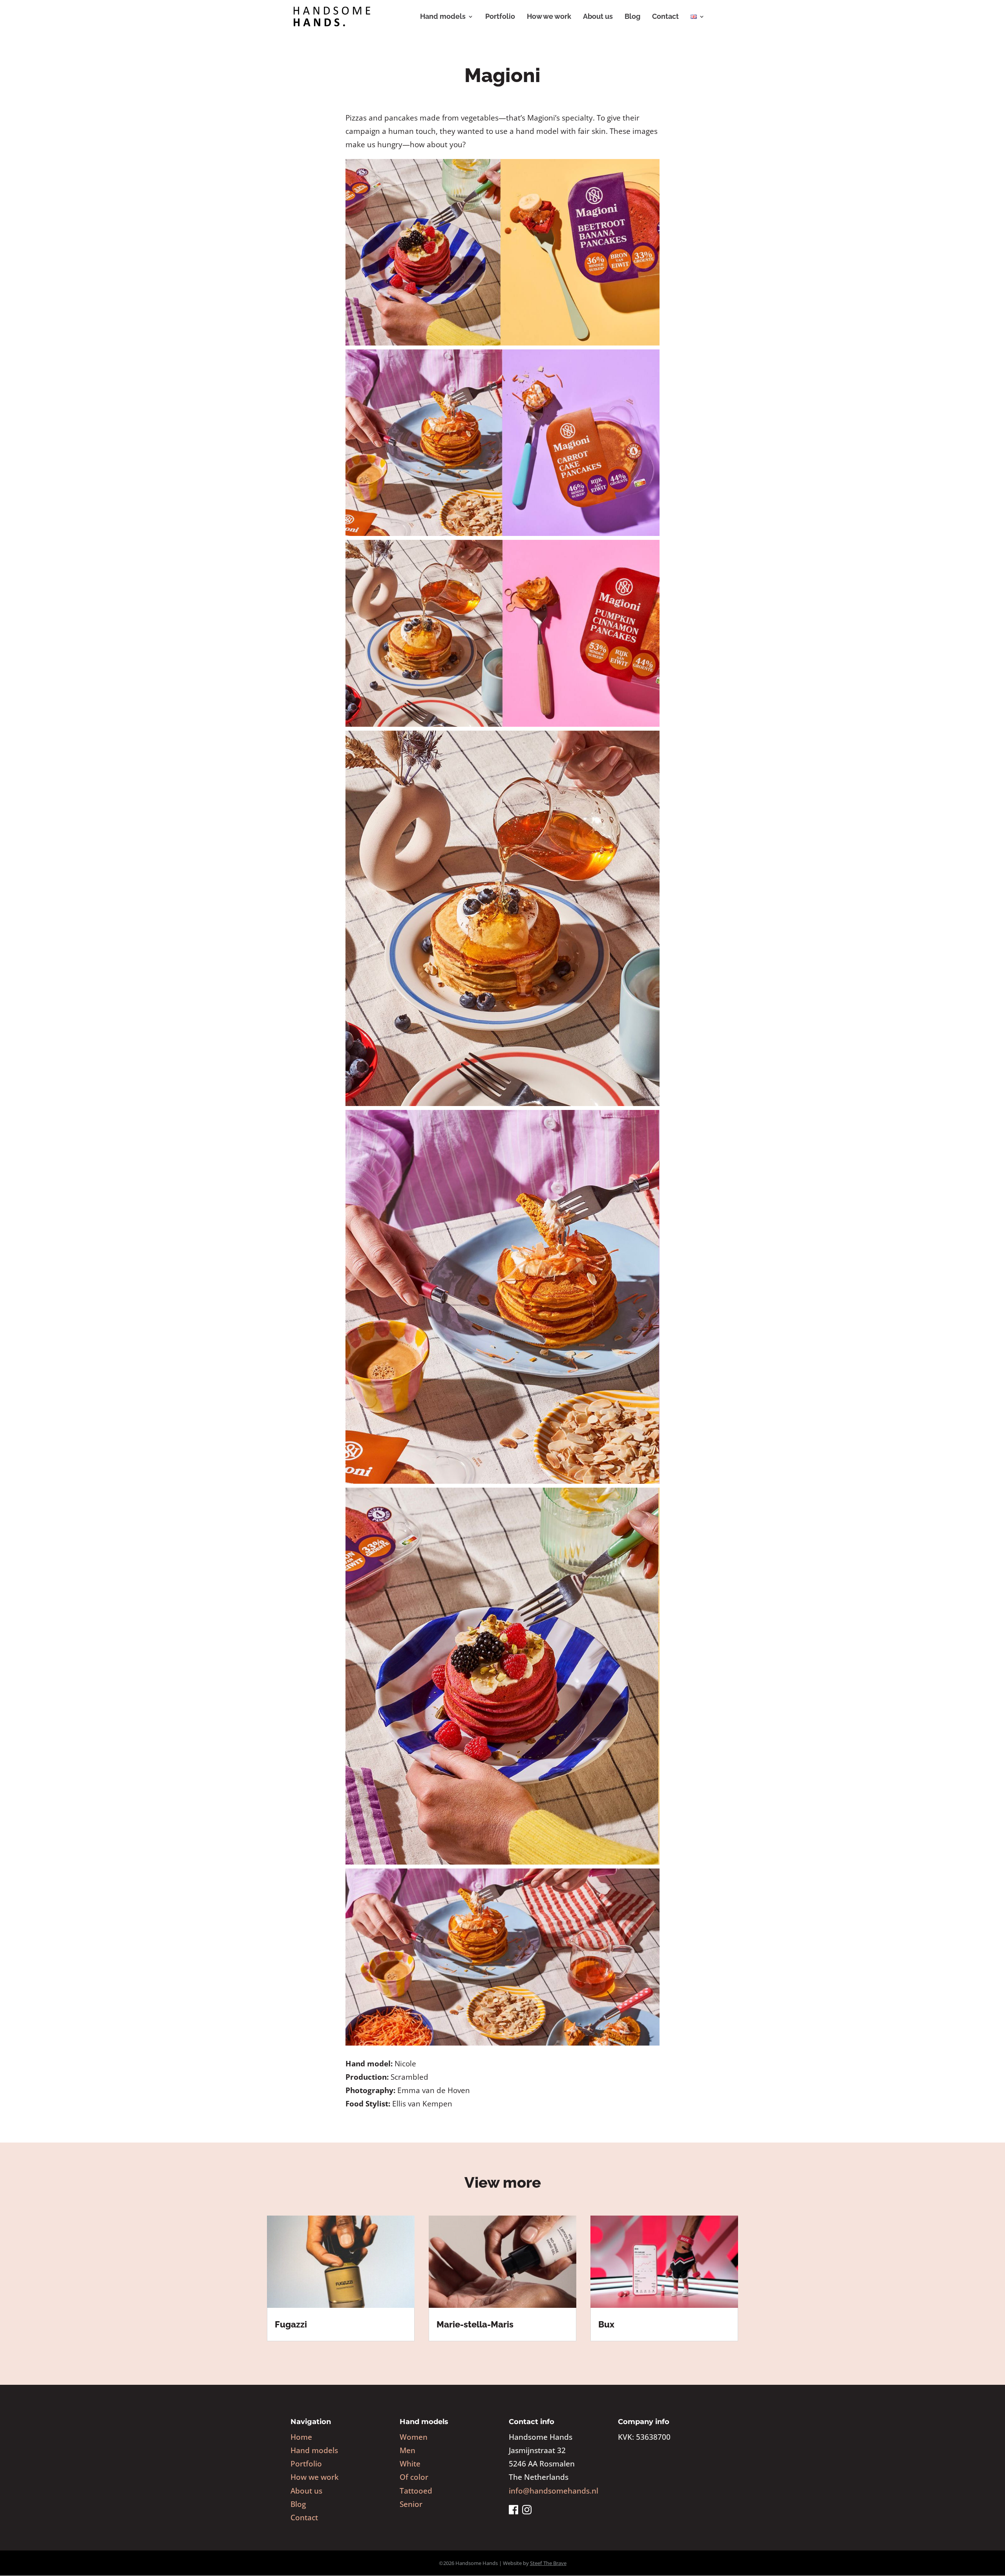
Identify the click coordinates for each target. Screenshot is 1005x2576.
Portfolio (500, 17)
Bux (606, 2324)
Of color (414, 2477)
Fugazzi (291, 2324)
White (410, 2464)
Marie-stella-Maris (475, 2324)
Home (301, 2437)
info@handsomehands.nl (554, 2491)
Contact (665, 17)
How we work (549, 17)
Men (407, 2450)
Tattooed (416, 2491)
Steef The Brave (548, 2563)
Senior (411, 2504)
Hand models (443, 17)
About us (598, 17)
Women (414, 2437)
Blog (632, 17)
